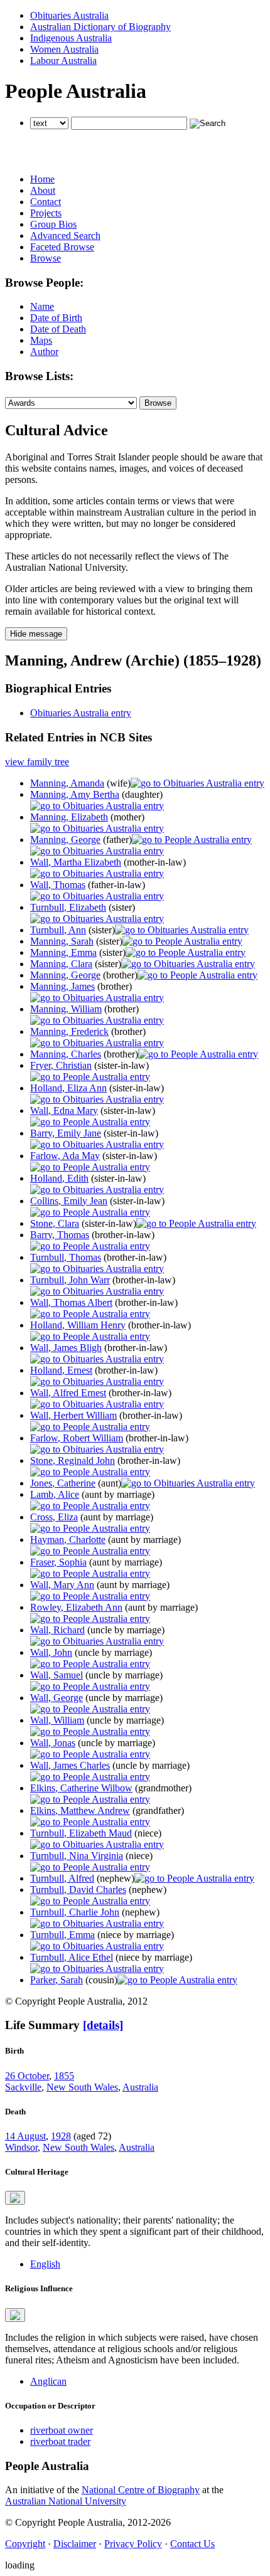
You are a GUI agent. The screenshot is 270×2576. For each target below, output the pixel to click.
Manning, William (66, 1009)
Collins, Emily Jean (69, 1201)
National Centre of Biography (141, 2490)
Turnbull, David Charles (78, 1890)
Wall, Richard (57, 1630)
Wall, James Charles (70, 1765)
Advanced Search (65, 236)
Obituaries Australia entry (81, 713)
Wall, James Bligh (66, 1348)
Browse (46, 258)
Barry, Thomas (60, 1235)
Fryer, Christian (61, 1065)
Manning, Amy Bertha (75, 794)
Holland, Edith (59, 1178)
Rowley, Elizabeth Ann (76, 1607)
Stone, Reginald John (73, 1460)
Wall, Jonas (53, 1743)
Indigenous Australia (71, 38)
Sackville (23, 2087)
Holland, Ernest (61, 1370)
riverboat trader (60, 2441)
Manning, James (62, 986)
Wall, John (51, 1652)
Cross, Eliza (54, 1517)
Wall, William (57, 1720)
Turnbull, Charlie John (75, 1912)
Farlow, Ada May (65, 1156)
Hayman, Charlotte (68, 1540)
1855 (64, 2076)
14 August (25, 2136)
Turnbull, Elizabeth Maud (81, 1833)
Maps (41, 340)
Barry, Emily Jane (66, 1133)
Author (44, 352)
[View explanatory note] (15, 2198)
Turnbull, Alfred (62, 1878)
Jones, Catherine (63, 1483)
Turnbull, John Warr (70, 1280)
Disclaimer (75, 2544)
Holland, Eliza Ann (68, 1088)
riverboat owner (62, 2430)
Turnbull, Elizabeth (68, 907)
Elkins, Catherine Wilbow (81, 1788)
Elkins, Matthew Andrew (80, 1810)
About (43, 190)
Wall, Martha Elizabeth (76, 862)
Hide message (36, 634)
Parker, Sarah (57, 1980)
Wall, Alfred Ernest (68, 1393)
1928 (61, 2136)
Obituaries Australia (69, 15)
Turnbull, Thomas (66, 1257)
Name (42, 306)
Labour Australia (63, 61)
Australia (140, 2087)
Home (42, 179)
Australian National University (66, 2501)
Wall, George (57, 1698)
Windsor (21, 2147)
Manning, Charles (66, 1054)
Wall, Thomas (58, 885)
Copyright (25, 2544)
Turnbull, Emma (62, 1935)
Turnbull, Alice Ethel (72, 1957)
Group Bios (53, 224)
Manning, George (65, 840)
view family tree (37, 762)
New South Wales (82, 2087)
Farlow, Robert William (77, 1438)
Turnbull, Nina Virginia (77, 1856)
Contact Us (192, 2544)
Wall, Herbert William (73, 1415)
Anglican (48, 2381)
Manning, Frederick (69, 1031)
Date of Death (58, 329)
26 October (27, 2076)
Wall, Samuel (57, 1675)
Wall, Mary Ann (62, 1585)
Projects (46, 213)
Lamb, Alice (55, 1494)
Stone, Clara (55, 1223)
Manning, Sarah (62, 941)
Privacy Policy (133, 2544)
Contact (46, 202)
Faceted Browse (62, 247)
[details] (103, 2025)
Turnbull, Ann (58, 930)
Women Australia (64, 49)
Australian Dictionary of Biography (100, 27)
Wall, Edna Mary (64, 1110)
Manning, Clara (61, 964)
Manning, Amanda (67, 783)
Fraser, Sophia (58, 1562)
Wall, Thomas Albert (71, 1302)
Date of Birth (56, 318)
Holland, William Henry (78, 1325)
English (45, 2264)
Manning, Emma (63, 952)
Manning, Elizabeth (69, 817)
